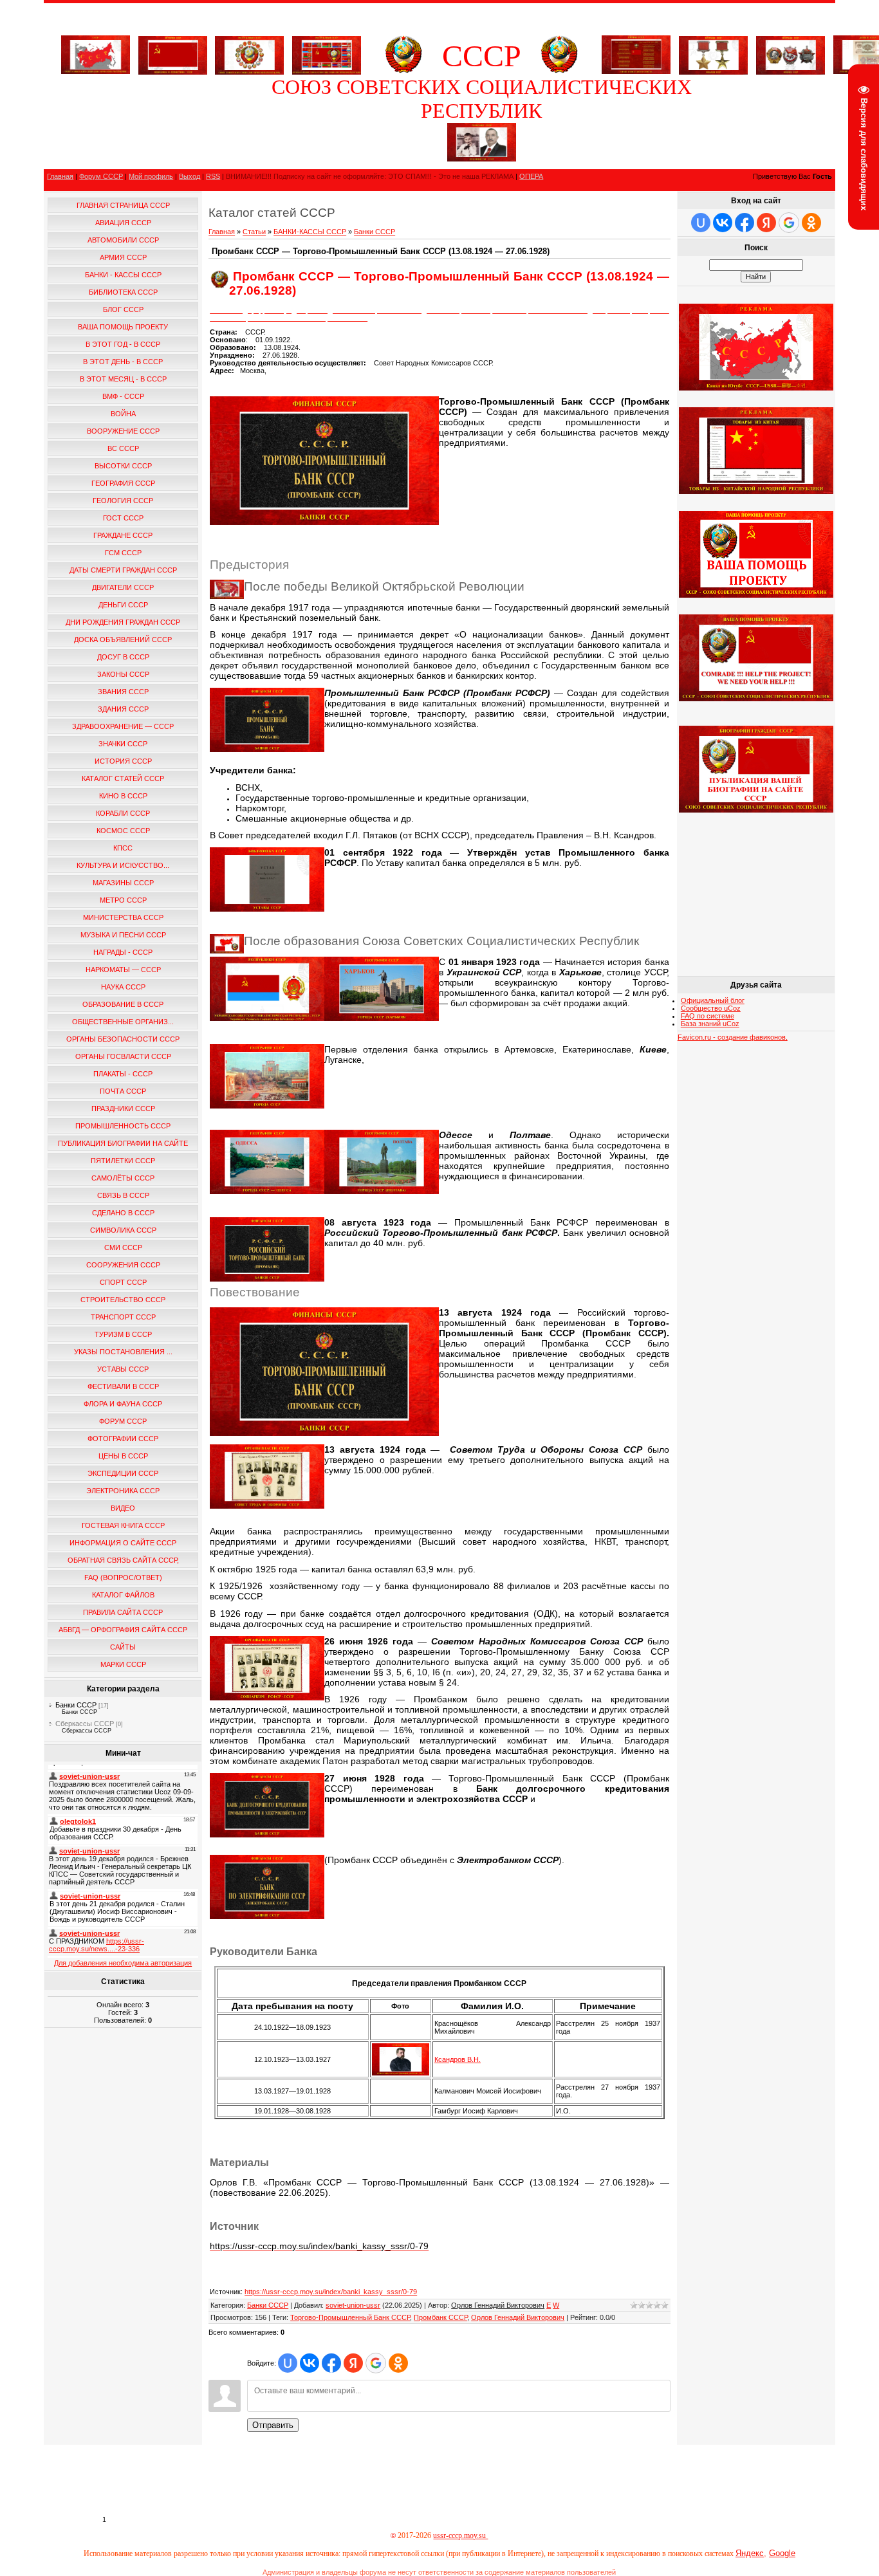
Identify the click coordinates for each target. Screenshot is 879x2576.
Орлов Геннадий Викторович (518, 2317)
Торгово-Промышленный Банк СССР (350, 2317)
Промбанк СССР (440, 2317)
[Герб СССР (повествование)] (403, 71)
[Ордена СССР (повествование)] (791, 53)
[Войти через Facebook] (331, 2363)
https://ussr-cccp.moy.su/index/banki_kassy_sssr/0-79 (331, 2292)
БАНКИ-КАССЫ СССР (310, 232)
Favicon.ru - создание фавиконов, (733, 1037)
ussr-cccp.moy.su (460, 2535)
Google (782, 2553)
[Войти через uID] (288, 2363)
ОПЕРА (531, 176)
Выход (190, 176)
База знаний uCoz (710, 1024)
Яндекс (750, 2553)
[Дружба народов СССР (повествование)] (249, 53)
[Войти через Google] (376, 2363)
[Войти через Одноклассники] (398, 2363)
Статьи (254, 232)
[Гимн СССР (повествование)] (636, 71)
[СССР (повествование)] (96, 71)
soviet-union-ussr (353, 2305)
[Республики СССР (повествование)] (327, 53)
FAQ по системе (708, 1016)
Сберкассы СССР (85, 1724)
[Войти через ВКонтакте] (310, 2363)
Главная (60, 176)
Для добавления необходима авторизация (123, 1963)
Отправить (273, 2425)
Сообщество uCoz (711, 1008)
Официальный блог (713, 1000)
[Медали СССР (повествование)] (713, 53)
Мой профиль (151, 176)
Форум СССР (101, 176)
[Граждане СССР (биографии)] (482, 159)
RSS (213, 176)
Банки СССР (76, 1705)
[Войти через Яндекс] (353, 2363)
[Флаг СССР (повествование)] (173, 53)
